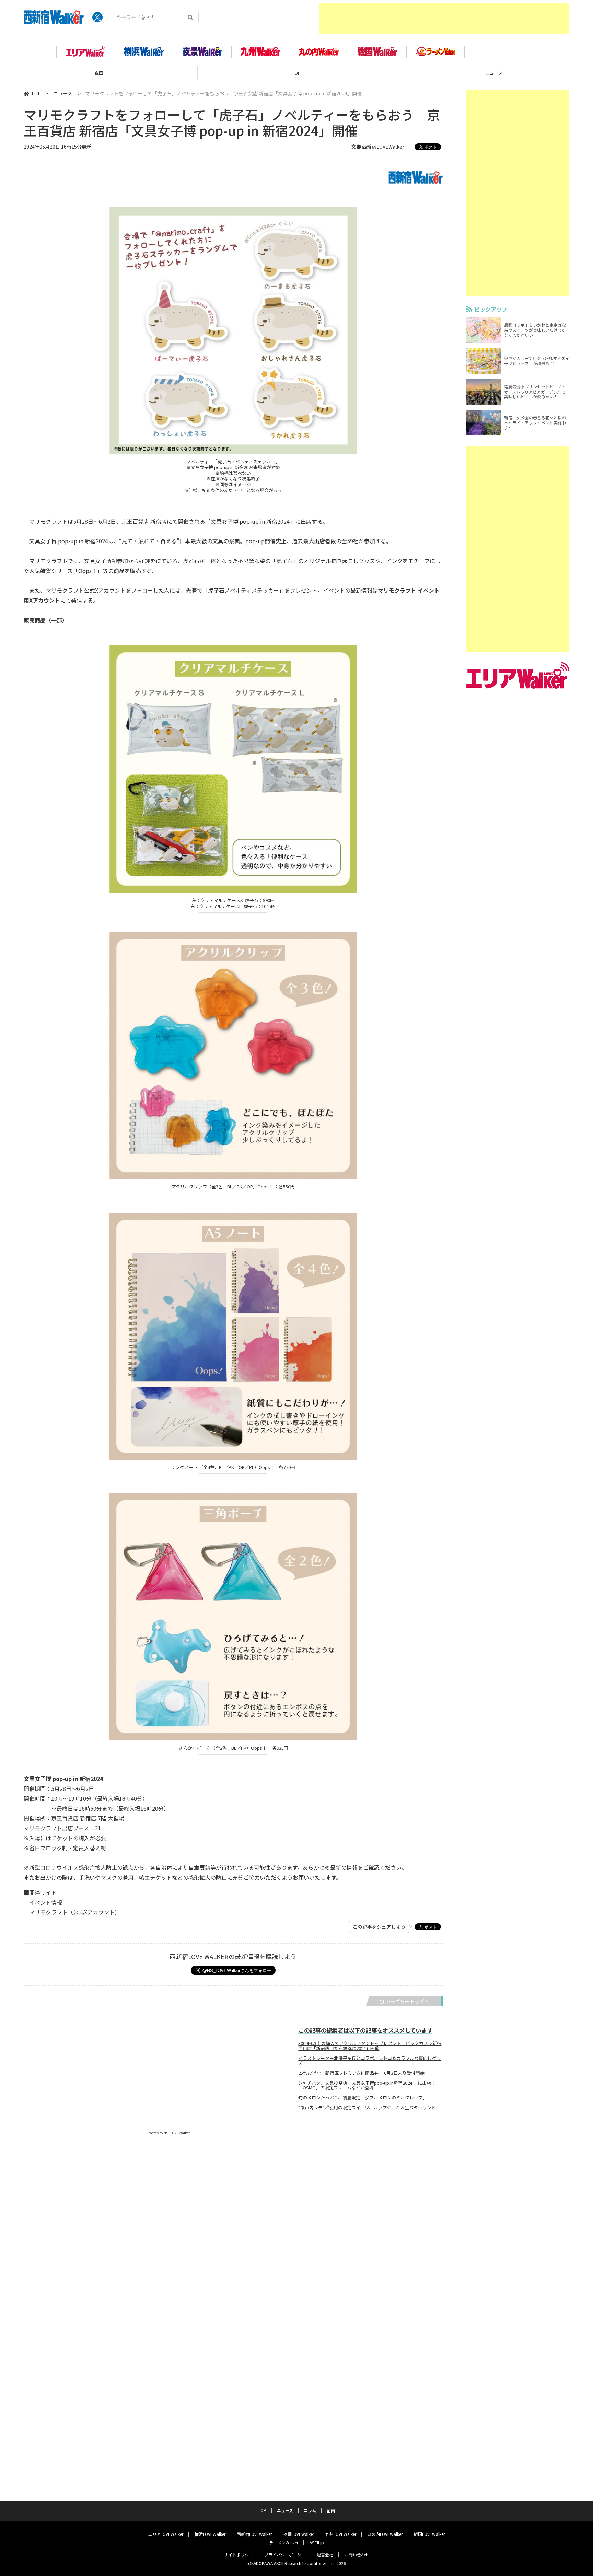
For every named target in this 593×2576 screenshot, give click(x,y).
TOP (296, 73)
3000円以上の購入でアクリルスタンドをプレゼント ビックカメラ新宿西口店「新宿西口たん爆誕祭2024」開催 (370, 2046)
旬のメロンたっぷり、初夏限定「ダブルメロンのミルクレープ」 (363, 2098)
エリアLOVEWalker (166, 2534)
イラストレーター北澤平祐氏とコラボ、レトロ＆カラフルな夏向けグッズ (370, 2061)
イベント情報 (46, 1902)
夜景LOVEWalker (299, 2534)
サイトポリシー (239, 2555)
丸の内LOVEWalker (385, 2534)
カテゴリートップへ (407, 2001)
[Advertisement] (444, 19)
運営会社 (325, 2555)
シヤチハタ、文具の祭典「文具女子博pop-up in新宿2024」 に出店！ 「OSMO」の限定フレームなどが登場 (367, 2085)
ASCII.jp (317, 2543)
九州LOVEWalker (341, 2534)
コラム (310, 2510)
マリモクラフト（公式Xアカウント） (73, 1912)
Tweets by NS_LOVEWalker (169, 2133)
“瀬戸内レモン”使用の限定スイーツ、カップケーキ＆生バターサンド (367, 2108)
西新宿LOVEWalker (254, 2534)
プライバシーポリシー (285, 2555)
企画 (99, 73)
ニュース (494, 73)
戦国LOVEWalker (429, 2534)
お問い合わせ (357, 2555)
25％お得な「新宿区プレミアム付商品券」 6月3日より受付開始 (361, 2073)
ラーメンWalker (284, 2543)
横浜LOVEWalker (210, 2534)
